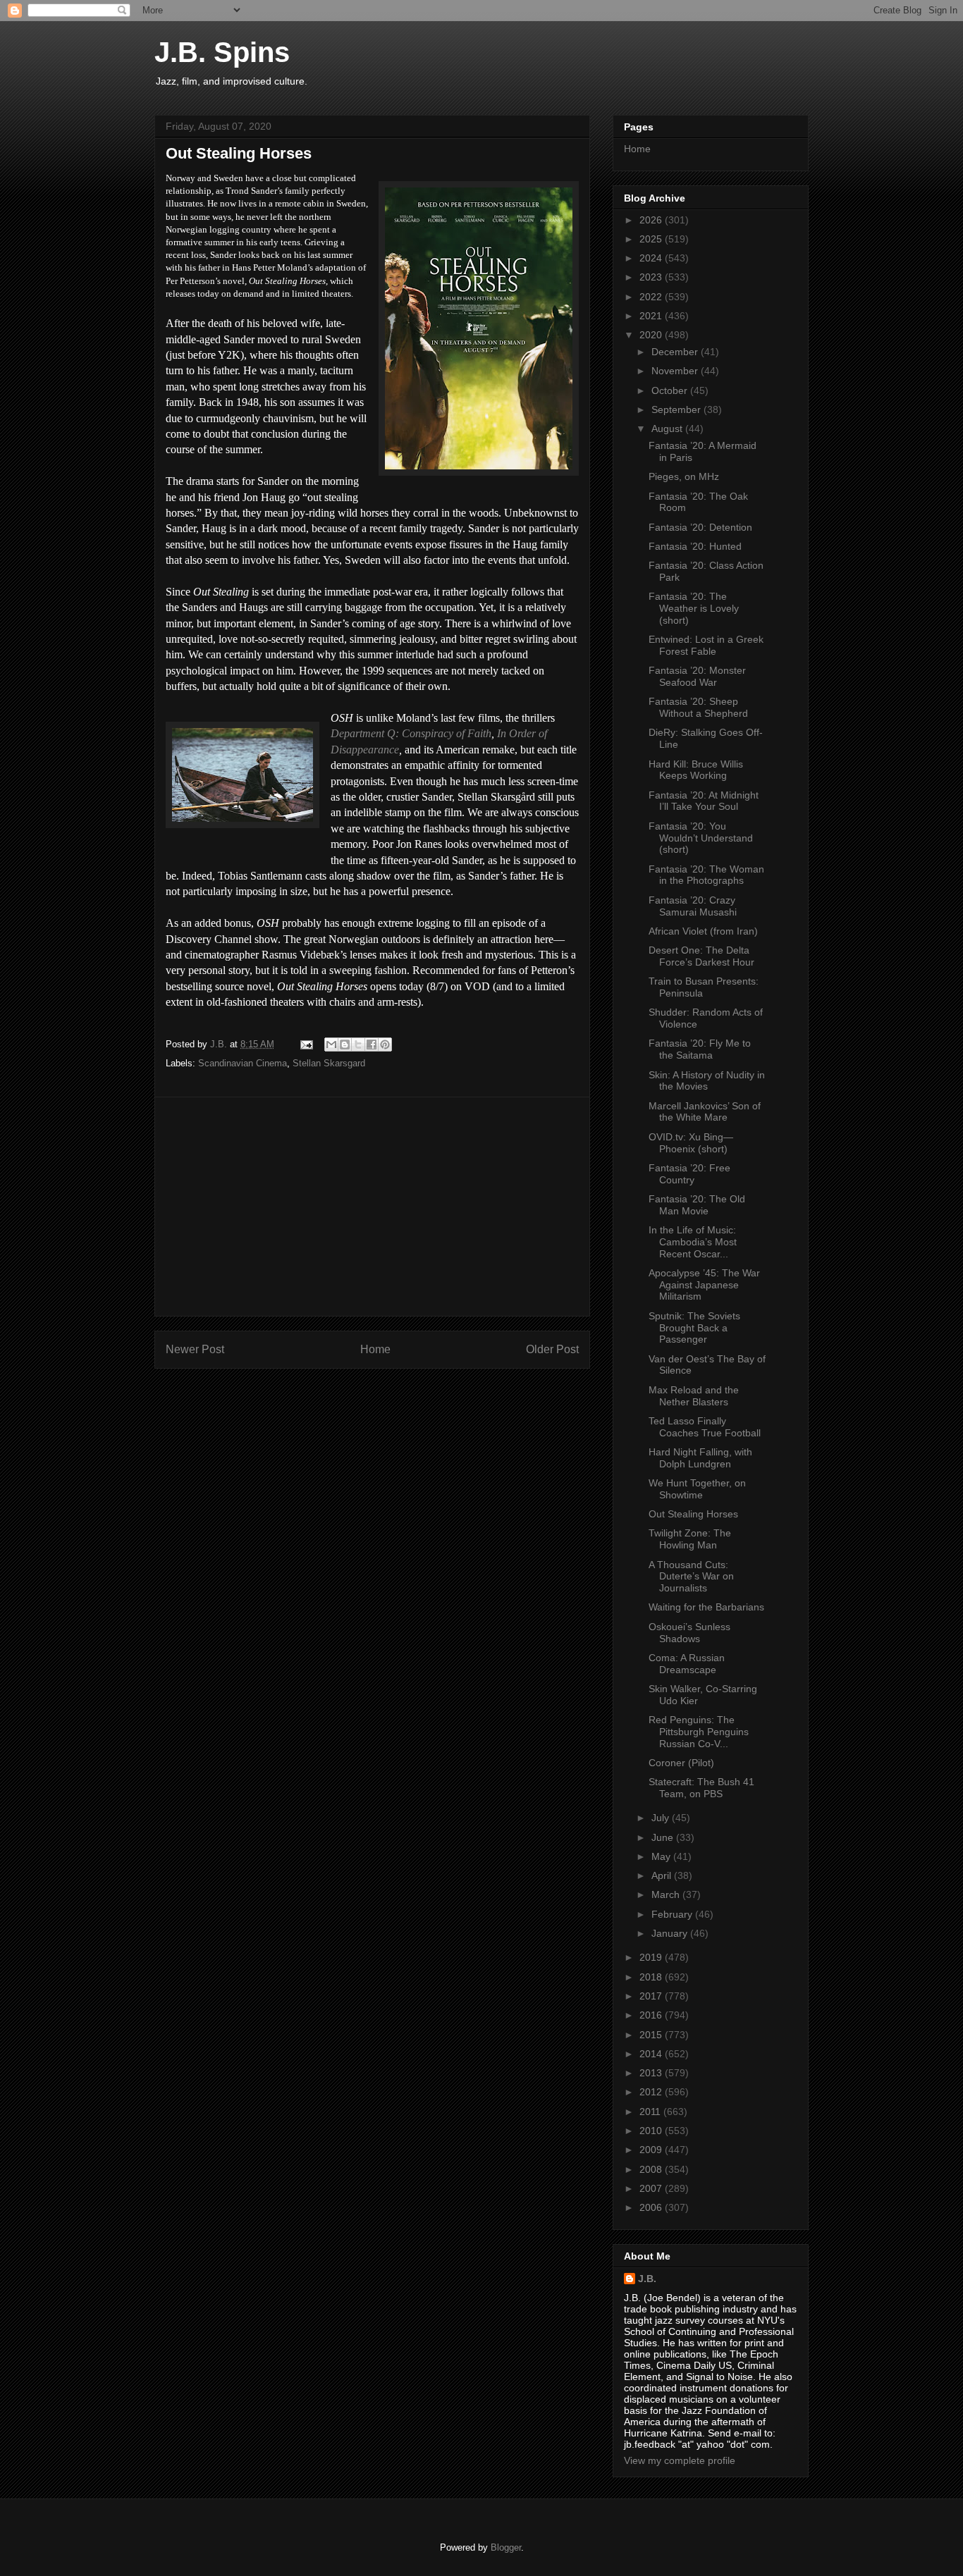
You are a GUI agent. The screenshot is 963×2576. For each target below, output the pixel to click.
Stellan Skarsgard (329, 1063)
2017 (652, 1996)
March (667, 1894)
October (671, 390)
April (663, 1875)
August (668, 429)
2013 (652, 2073)
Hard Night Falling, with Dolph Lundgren (700, 1458)
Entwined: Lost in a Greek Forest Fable (706, 645)
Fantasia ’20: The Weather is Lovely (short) (694, 608)
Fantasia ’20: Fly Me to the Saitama (700, 1049)
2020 (652, 335)
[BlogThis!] (345, 1044)
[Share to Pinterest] (385, 1044)
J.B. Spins (222, 52)
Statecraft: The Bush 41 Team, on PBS (701, 1788)
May (662, 1856)
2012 (652, 2092)
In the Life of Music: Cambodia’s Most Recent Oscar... (693, 1242)
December (676, 352)
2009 (652, 2150)
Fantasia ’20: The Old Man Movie (697, 1205)
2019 (652, 1957)
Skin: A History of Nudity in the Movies (707, 1081)
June (664, 1837)
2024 (652, 258)
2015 (652, 2035)
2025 (652, 239)
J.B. (647, 2279)
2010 (652, 2131)
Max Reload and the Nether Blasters (694, 1396)
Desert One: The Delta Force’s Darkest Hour (701, 956)
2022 (652, 297)
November (676, 371)
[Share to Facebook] (372, 1044)
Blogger (506, 2547)
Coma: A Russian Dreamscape (687, 1664)
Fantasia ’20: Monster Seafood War (697, 676)
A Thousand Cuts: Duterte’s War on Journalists (691, 1577)
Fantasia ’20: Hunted (695, 546)
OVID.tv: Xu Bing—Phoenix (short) (691, 1143)
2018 (652, 1977)
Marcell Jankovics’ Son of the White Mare (705, 1112)
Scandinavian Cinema (243, 1063)
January (671, 1933)
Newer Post (195, 1349)
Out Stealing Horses (693, 1514)
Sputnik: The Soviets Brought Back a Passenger (694, 1328)
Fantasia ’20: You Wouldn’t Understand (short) (701, 838)
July (662, 1818)
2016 (652, 2015)
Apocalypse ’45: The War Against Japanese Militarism (704, 1285)
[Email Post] (306, 1044)
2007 (652, 2188)
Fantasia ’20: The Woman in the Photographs (706, 875)
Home (375, 1349)
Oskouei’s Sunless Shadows (689, 1633)
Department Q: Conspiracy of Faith (411, 733)
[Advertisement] (372, 1207)
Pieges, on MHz (684, 476)
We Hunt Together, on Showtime (697, 1489)
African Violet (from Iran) (703, 931)
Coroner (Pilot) (681, 1763)
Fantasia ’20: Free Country (689, 1174)
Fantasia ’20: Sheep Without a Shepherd (698, 707)
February (673, 1914)
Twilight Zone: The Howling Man (690, 1539)
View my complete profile (680, 2460)
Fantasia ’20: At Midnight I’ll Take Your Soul (704, 801)
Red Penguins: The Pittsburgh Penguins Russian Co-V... (699, 1732)
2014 (652, 2054)
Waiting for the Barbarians (706, 1607)
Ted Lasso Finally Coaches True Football (705, 1427)
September (677, 409)
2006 (652, 2207)
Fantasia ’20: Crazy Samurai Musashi (693, 906)
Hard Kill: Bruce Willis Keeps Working (696, 770)
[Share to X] (358, 1044)
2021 (652, 316)
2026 (652, 220)
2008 (652, 2169)
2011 (651, 2112)
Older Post (552, 1349)
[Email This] (331, 1044)
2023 (652, 277)
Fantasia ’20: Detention (700, 527)
